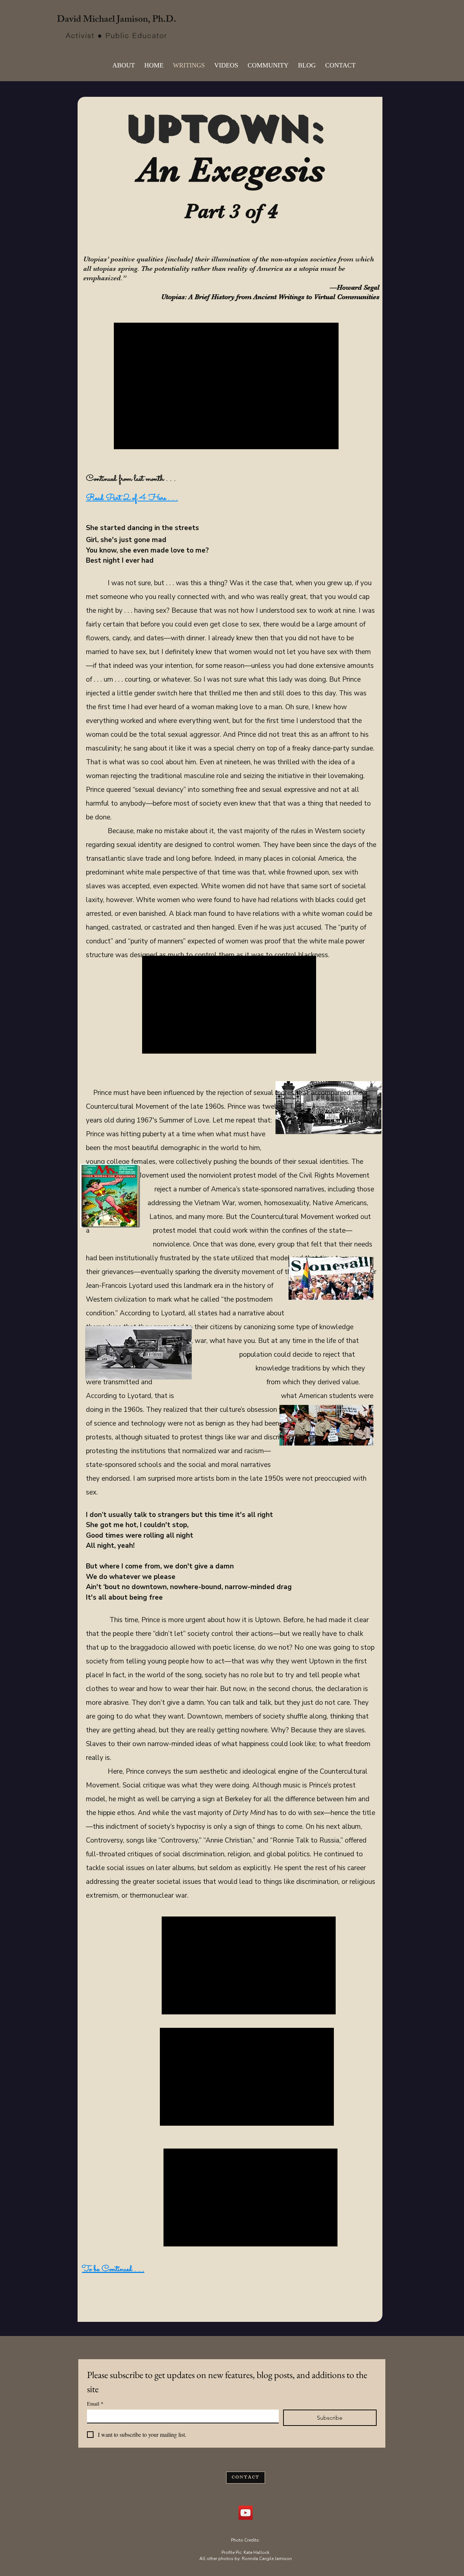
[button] (226, 65)
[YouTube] (246, 2513)
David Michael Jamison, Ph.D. (117, 20)
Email (95, 2404)
